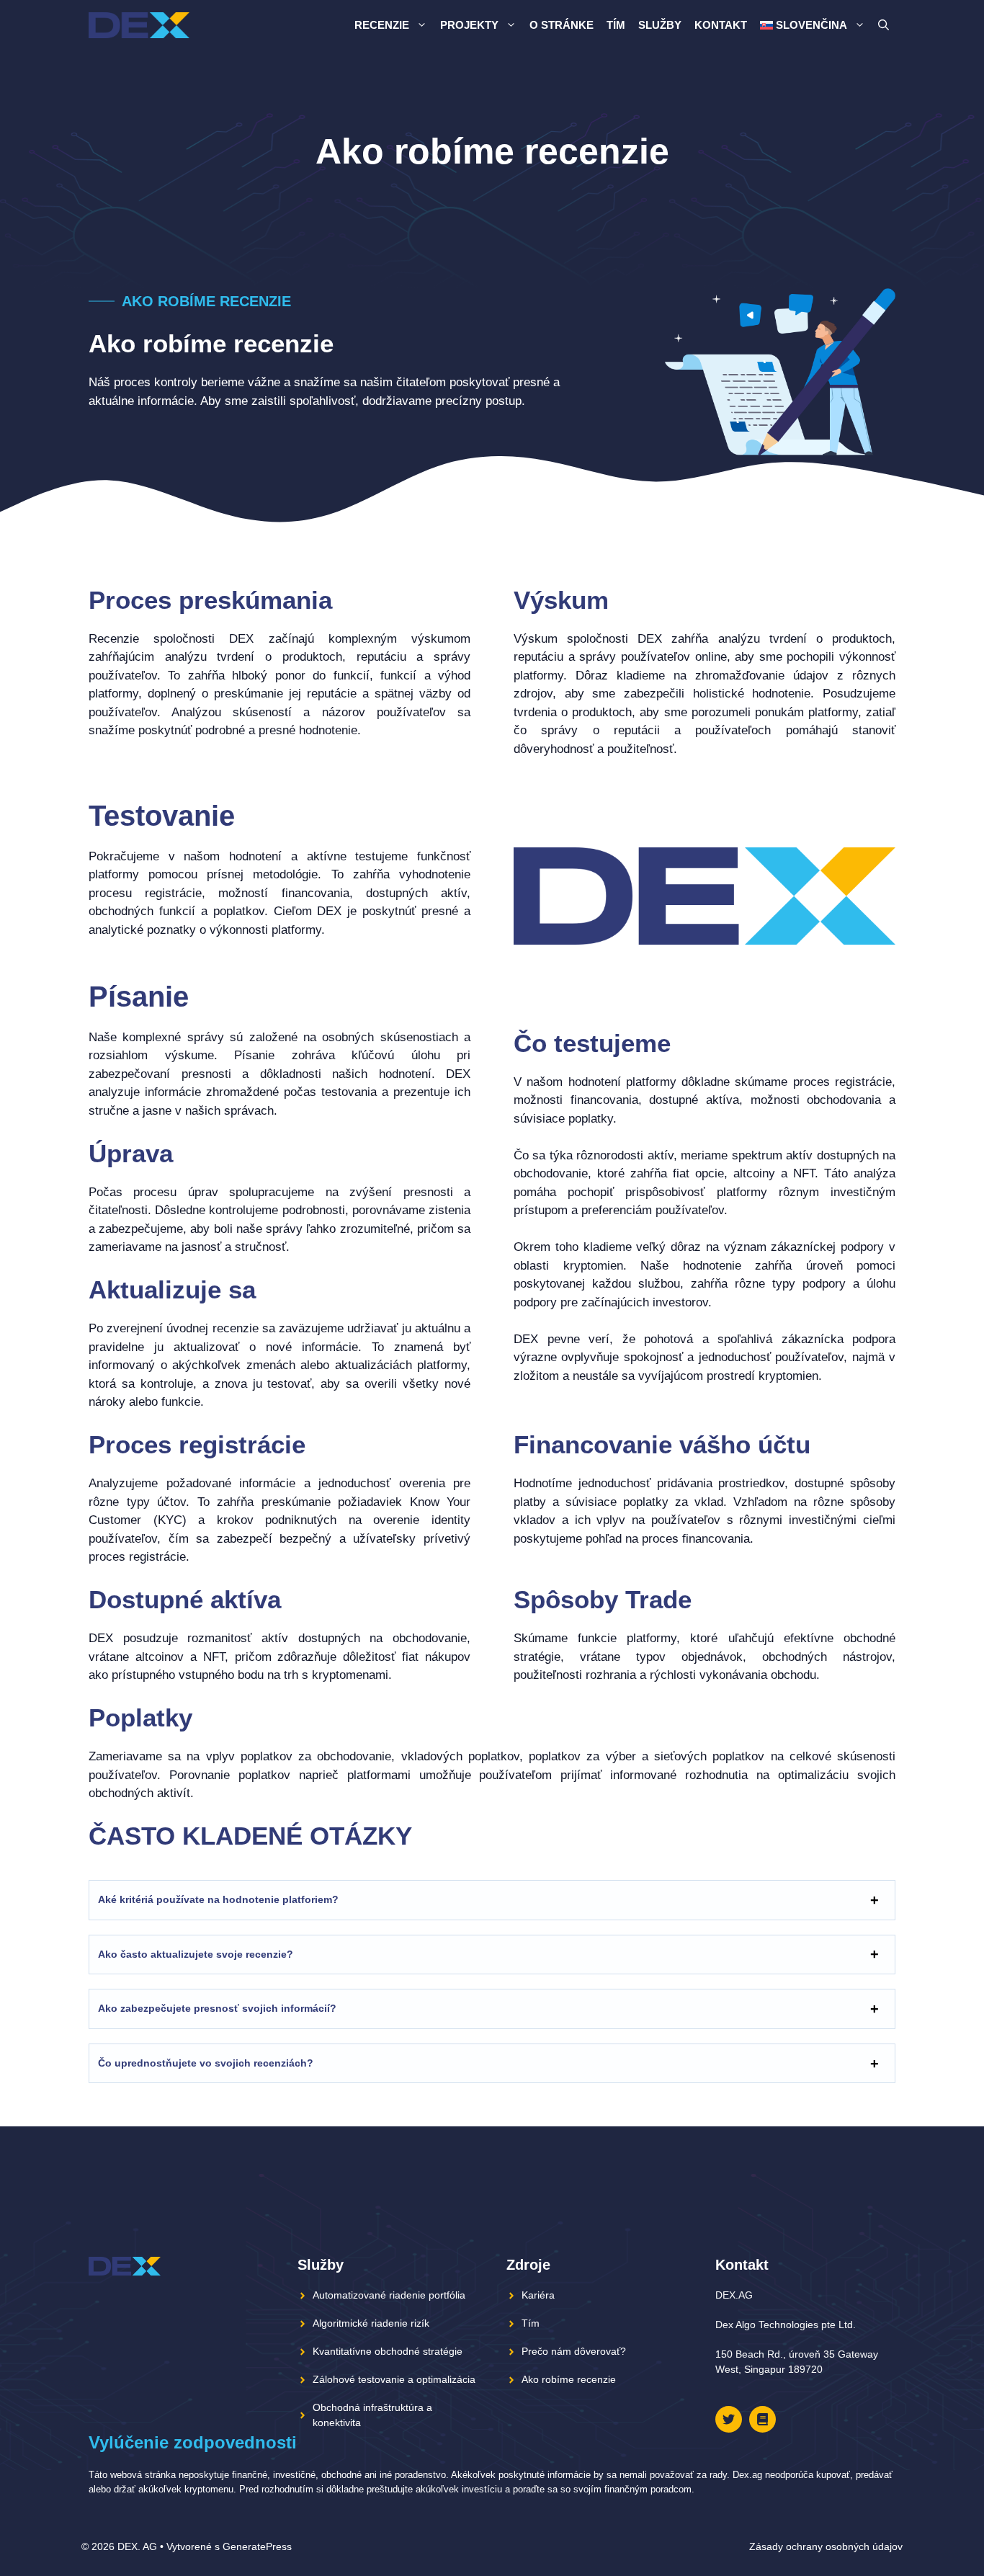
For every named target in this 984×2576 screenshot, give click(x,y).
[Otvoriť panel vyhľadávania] (884, 25)
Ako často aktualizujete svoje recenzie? (196, 1954)
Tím (616, 25)
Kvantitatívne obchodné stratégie (388, 2351)
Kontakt (721, 25)
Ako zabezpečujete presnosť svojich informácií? (217, 2008)
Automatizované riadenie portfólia (389, 2295)
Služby (660, 25)
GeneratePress (257, 2546)
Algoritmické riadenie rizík (371, 2323)
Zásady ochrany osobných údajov (826, 2546)
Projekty (469, 25)
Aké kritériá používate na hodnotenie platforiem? (218, 1899)
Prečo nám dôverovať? (574, 2351)
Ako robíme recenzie (569, 2379)
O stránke (562, 25)
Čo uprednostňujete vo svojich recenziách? (206, 2063)
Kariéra (538, 2295)
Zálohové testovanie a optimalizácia (394, 2379)
